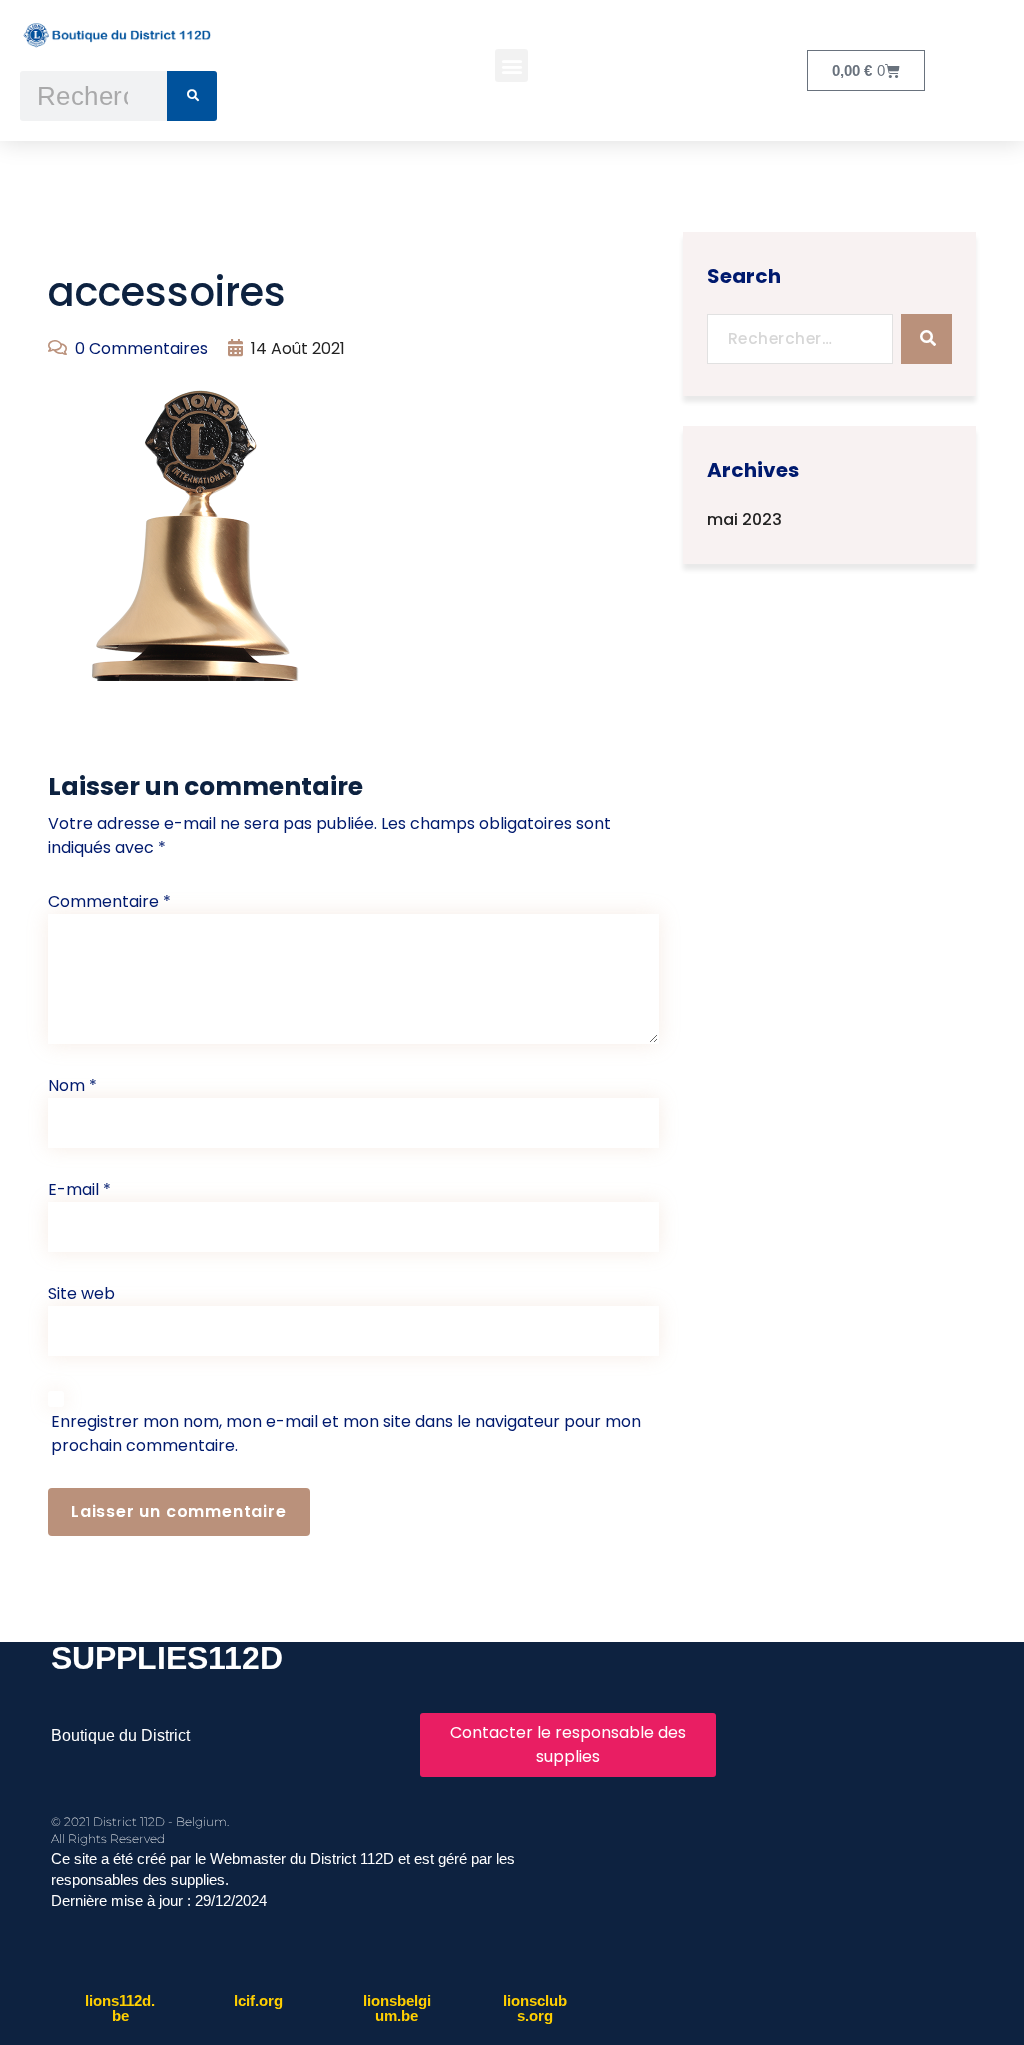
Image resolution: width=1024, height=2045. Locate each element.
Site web (81, 1293)
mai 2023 (744, 519)
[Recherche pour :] (800, 339)
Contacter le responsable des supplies (568, 1744)
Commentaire (109, 901)
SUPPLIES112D (167, 1658)
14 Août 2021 (298, 348)
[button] (511, 65)
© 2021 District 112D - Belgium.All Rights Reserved (140, 1830)
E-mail (79, 1189)
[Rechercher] (192, 96)
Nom (72, 1085)
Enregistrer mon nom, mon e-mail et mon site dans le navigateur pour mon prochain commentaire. (346, 1433)
